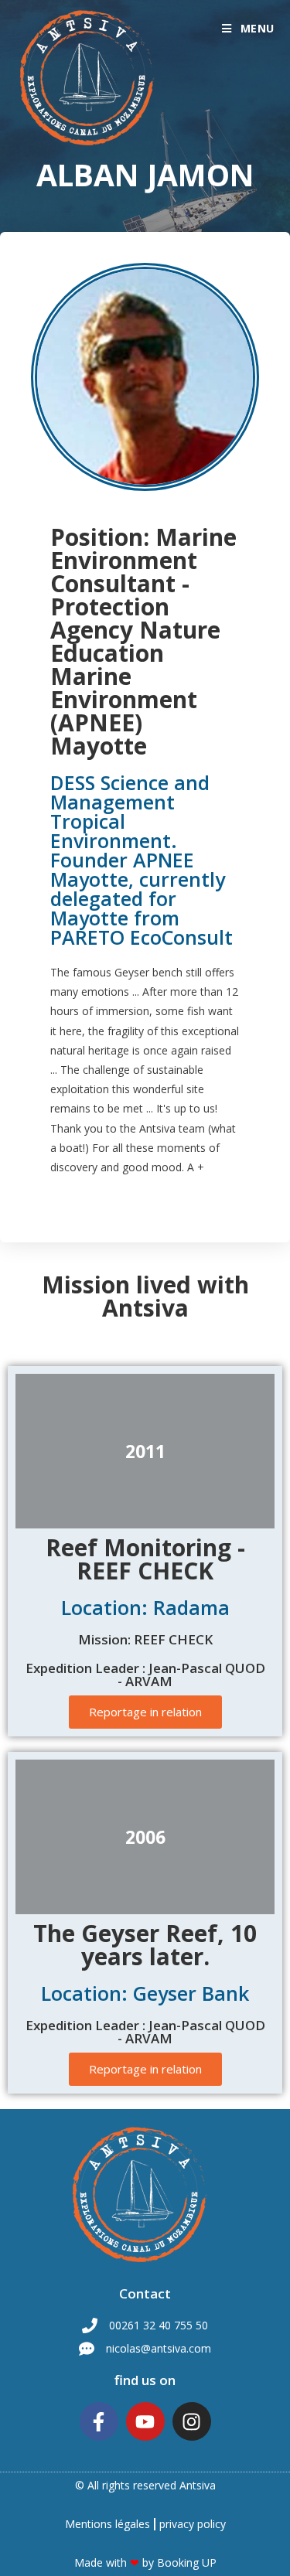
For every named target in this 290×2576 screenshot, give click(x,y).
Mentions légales (107, 2524)
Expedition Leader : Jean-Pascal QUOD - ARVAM (145, 1675)
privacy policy (193, 2524)
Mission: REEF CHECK (145, 1639)
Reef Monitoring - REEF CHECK (145, 1559)
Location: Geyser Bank (145, 1993)
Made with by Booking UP (145, 2562)
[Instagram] (192, 2421)
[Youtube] (145, 2421)
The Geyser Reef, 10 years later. (145, 1945)
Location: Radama (145, 1607)
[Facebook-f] (99, 2421)
